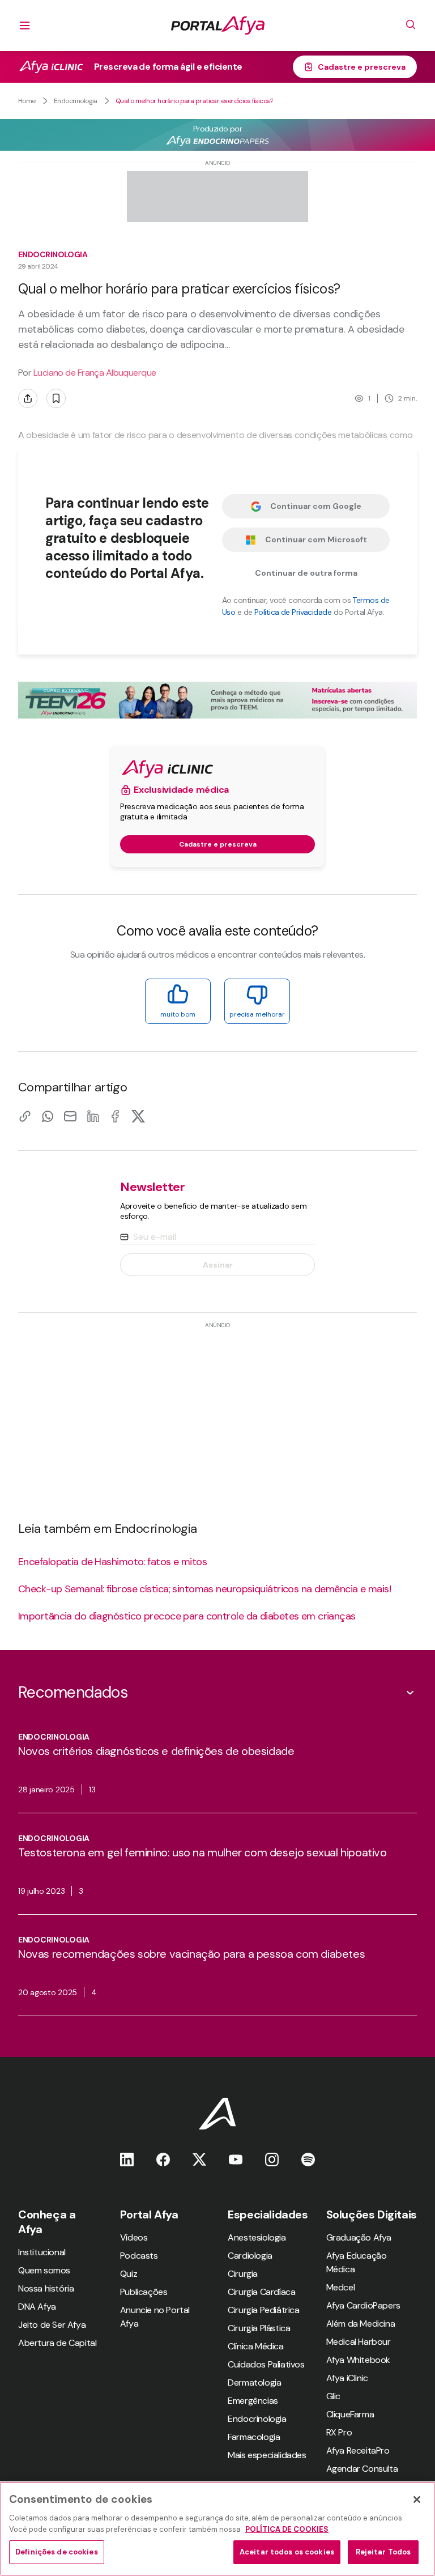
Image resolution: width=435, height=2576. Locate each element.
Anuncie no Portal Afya (155, 2317)
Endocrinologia (76, 101)
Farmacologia (254, 2437)
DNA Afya (37, 2307)
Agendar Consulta (362, 2469)
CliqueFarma (350, 2414)
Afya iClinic (347, 2378)
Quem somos (44, 2270)
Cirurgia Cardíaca (261, 2292)
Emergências (253, 2401)
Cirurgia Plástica (259, 2328)
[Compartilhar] (28, 398)
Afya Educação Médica (357, 2262)
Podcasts (139, 2256)
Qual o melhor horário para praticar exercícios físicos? (194, 101)
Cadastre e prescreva (362, 67)
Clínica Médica (255, 2346)
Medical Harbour (359, 2342)
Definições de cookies (57, 2552)
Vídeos (134, 2237)
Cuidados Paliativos (266, 2364)
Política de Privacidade (293, 612)
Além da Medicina (361, 2324)
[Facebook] (116, 1116)
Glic (333, 2396)
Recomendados (73, 1692)
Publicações (144, 2292)
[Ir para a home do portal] (218, 25)
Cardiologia (250, 2256)
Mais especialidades (267, 2455)
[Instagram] (272, 2159)
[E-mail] (70, 1116)
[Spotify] (308, 2159)
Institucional (42, 2252)
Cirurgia (243, 2274)
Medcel (341, 2287)
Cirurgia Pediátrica (263, 2310)
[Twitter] (199, 2159)
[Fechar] (417, 2500)
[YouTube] (236, 2159)
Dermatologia (254, 2382)
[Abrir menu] (25, 25)
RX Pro (339, 2432)
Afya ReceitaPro (358, 2450)
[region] (217, 2529)
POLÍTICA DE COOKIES (287, 2529)
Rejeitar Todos (383, 2552)
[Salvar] (56, 398)
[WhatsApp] (48, 1116)
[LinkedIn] (93, 1116)
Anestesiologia (257, 2237)
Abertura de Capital (57, 2343)
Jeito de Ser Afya (52, 2325)
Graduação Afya (359, 2237)
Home (27, 101)
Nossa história (46, 2288)
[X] (138, 1116)
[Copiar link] (25, 1116)
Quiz (129, 2274)
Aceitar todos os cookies (287, 2552)
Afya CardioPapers (363, 2305)
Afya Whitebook (358, 2360)
